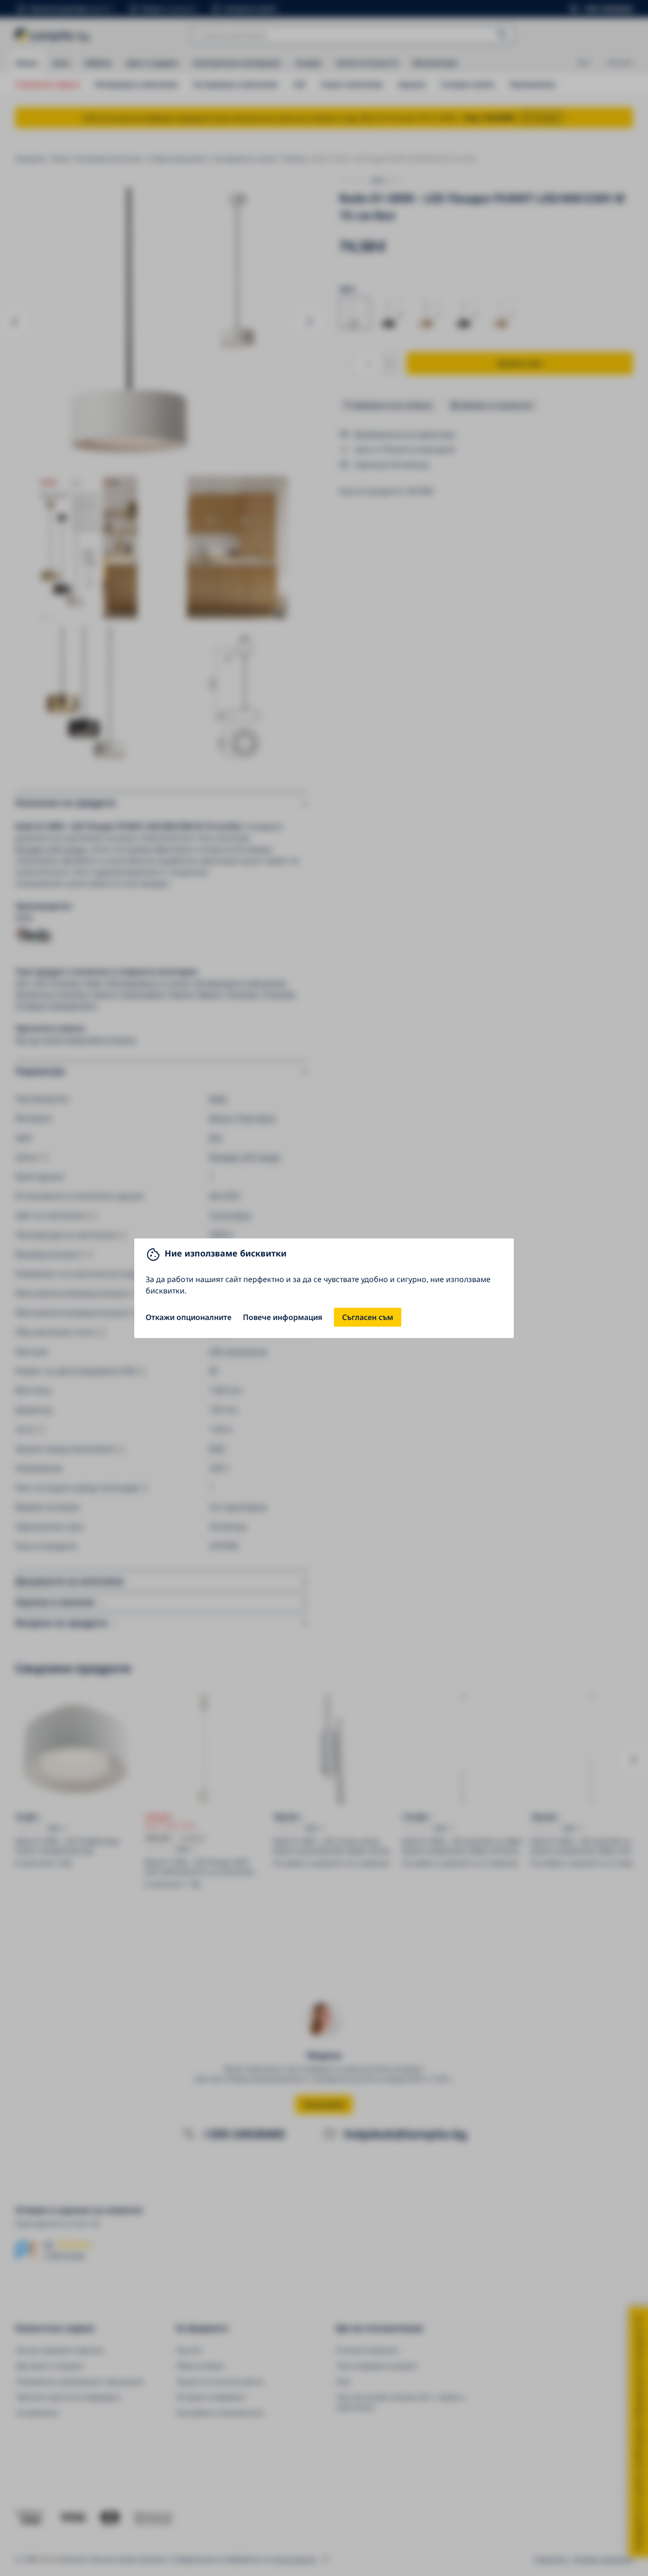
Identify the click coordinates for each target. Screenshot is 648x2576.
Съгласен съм (368, 1317)
